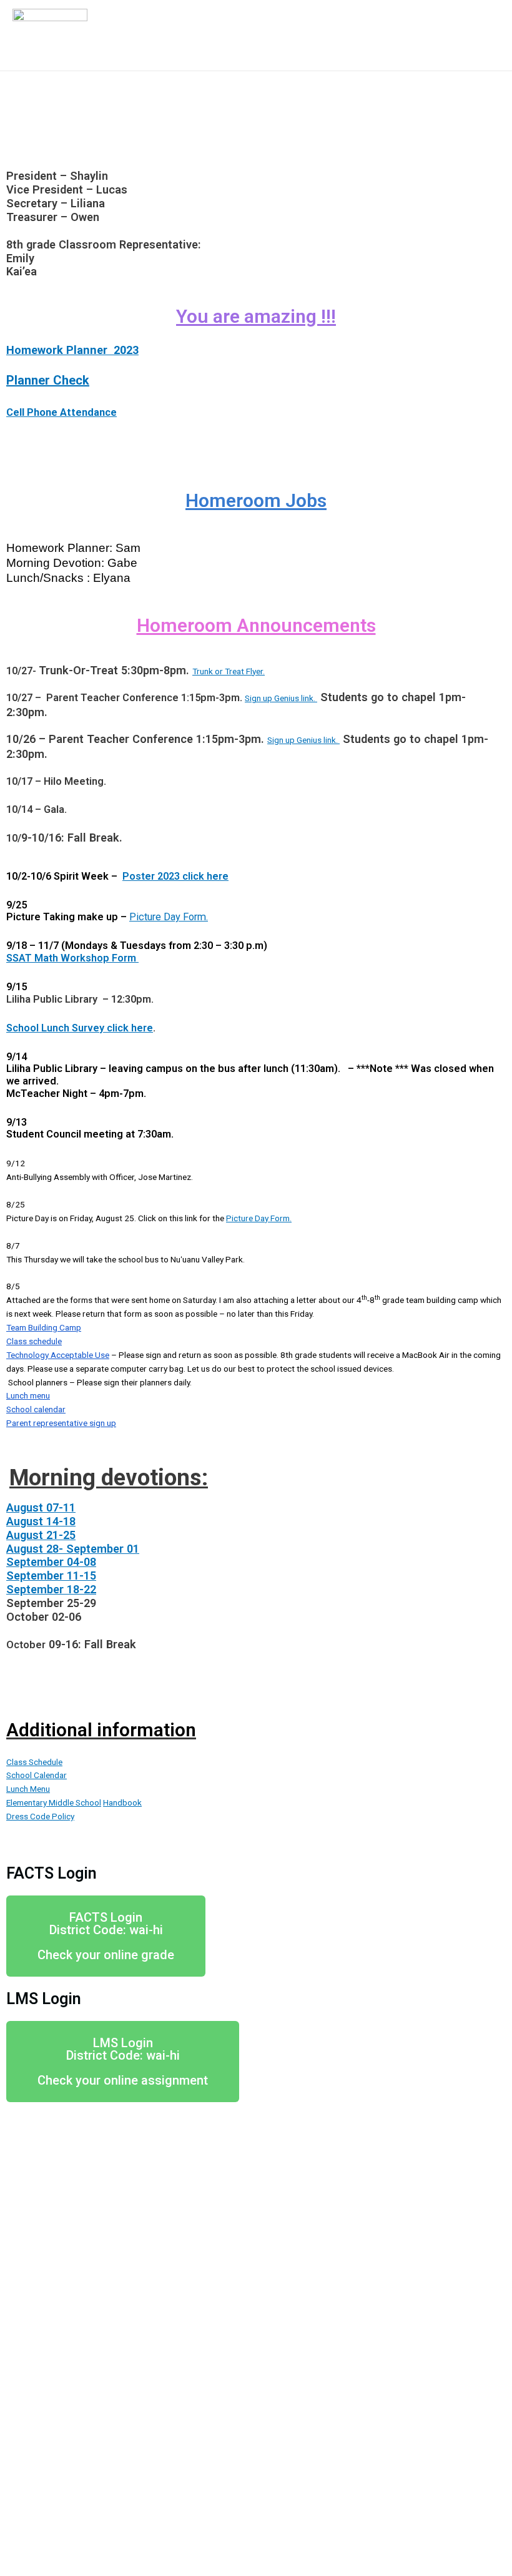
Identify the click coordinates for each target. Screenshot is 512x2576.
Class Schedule (34, 1762)
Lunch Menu (28, 1789)
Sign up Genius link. (281, 698)
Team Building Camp (44, 1327)
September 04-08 (51, 1562)
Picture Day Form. (169, 917)
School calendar (36, 1409)
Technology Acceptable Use (58, 1355)
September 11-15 (51, 1576)
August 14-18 (41, 1521)
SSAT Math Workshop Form (72, 958)
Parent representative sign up (61, 1423)
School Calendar (37, 1775)
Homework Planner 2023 (72, 350)
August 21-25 (41, 1535)
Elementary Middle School (54, 1802)
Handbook (122, 1802)
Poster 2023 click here (175, 876)
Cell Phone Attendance (62, 412)
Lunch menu (28, 1395)
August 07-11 (41, 1507)
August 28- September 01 (73, 1549)
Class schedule (34, 1341)
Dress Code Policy (40, 1816)
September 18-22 (51, 1589)
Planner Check (48, 380)
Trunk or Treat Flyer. (229, 671)
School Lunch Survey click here (80, 1028)
